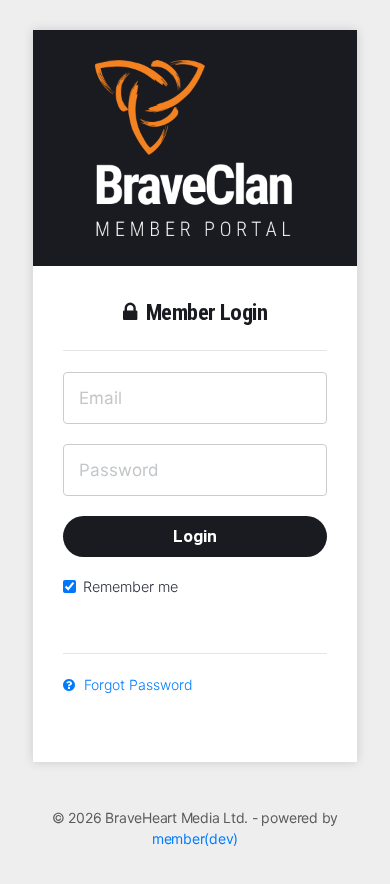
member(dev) (195, 838)
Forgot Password (136, 684)
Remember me (130, 586)
